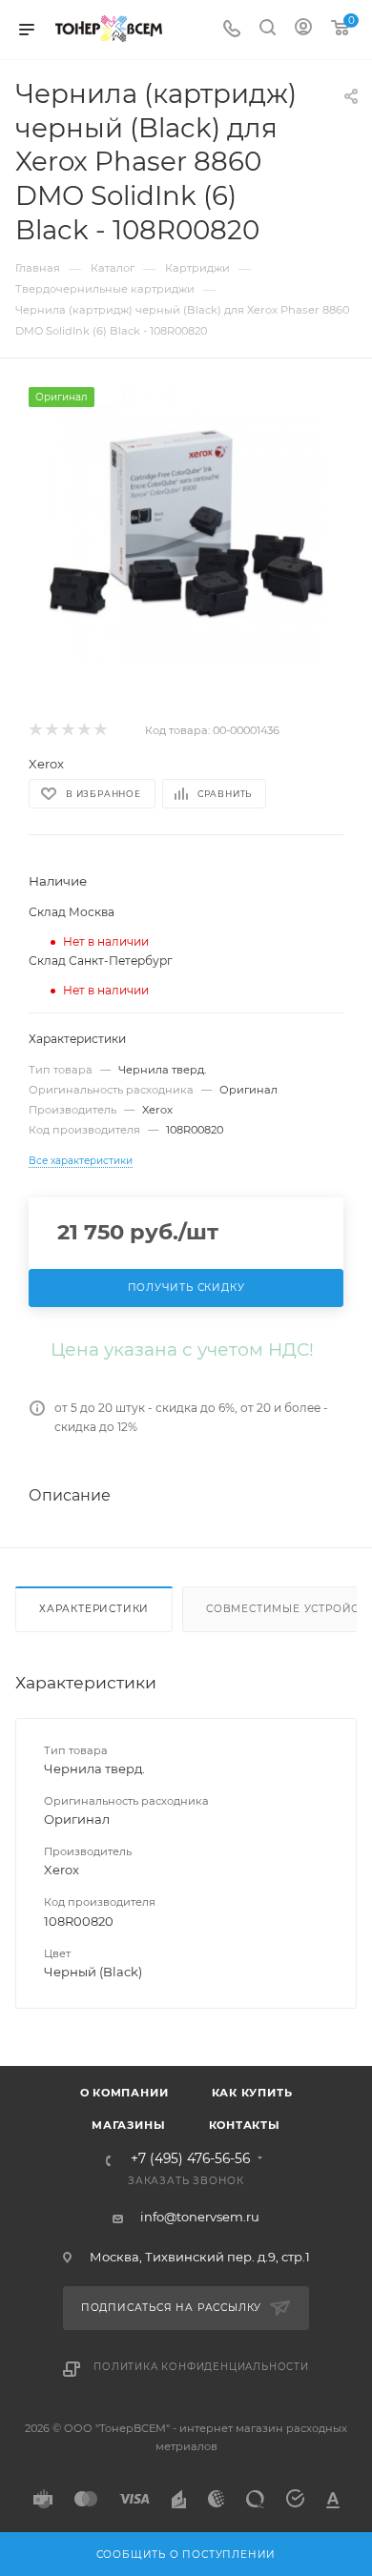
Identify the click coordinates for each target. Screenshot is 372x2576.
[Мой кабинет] (303, 30)
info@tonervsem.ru (200, 2217)
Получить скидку (186, 1288)
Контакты (245, 2125)
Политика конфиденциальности (201, 2367)
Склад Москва (72, 912)
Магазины (128, 2125)
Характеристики (94, 1609)
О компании (124, 2093)
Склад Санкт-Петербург (101, 961)
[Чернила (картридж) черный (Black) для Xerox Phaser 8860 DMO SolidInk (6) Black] (186, 524)
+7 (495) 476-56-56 (190, 2159)
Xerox (46, 764)
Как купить (252, 2093)
